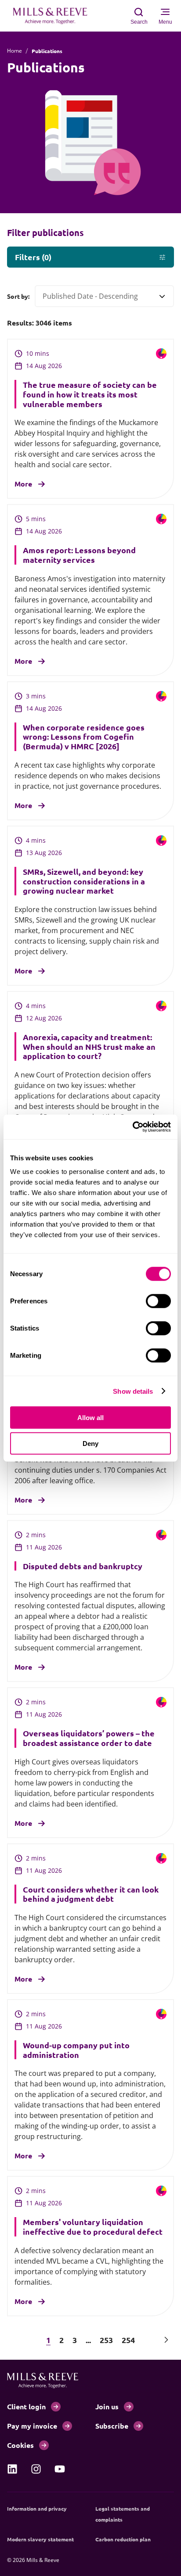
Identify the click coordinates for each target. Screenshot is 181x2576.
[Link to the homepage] (54, 16)
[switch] (158, 1301)
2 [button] (62, 2340)
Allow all (90, 1418)
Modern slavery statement (40, 2539)
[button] (15, 2340)
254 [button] (128, 2340)
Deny (90, 1443)
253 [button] (106, 2340)
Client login (26, 2406)
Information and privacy (37, 2508)
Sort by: (18, 296)
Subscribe (112, 2426)
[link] (12, 2469)
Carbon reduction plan (123, 2539)
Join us (107, 2406)
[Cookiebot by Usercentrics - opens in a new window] (132, 1127)
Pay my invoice (32, 2426)
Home (14, 51)
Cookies (20, 2445)
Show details (133, 1391)
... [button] (88, 2340)
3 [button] (75, 2340)
